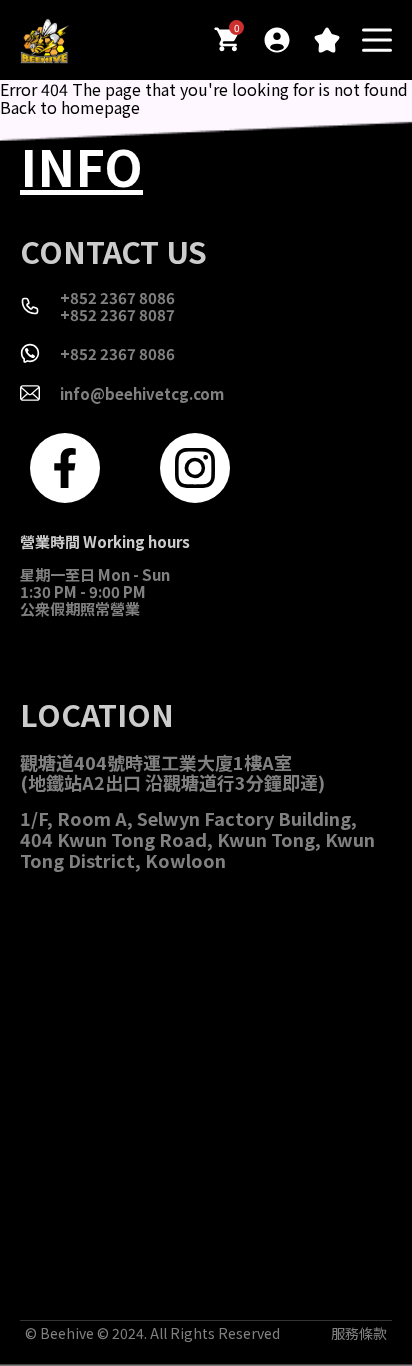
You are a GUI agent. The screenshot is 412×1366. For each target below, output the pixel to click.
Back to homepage (70, 107)
